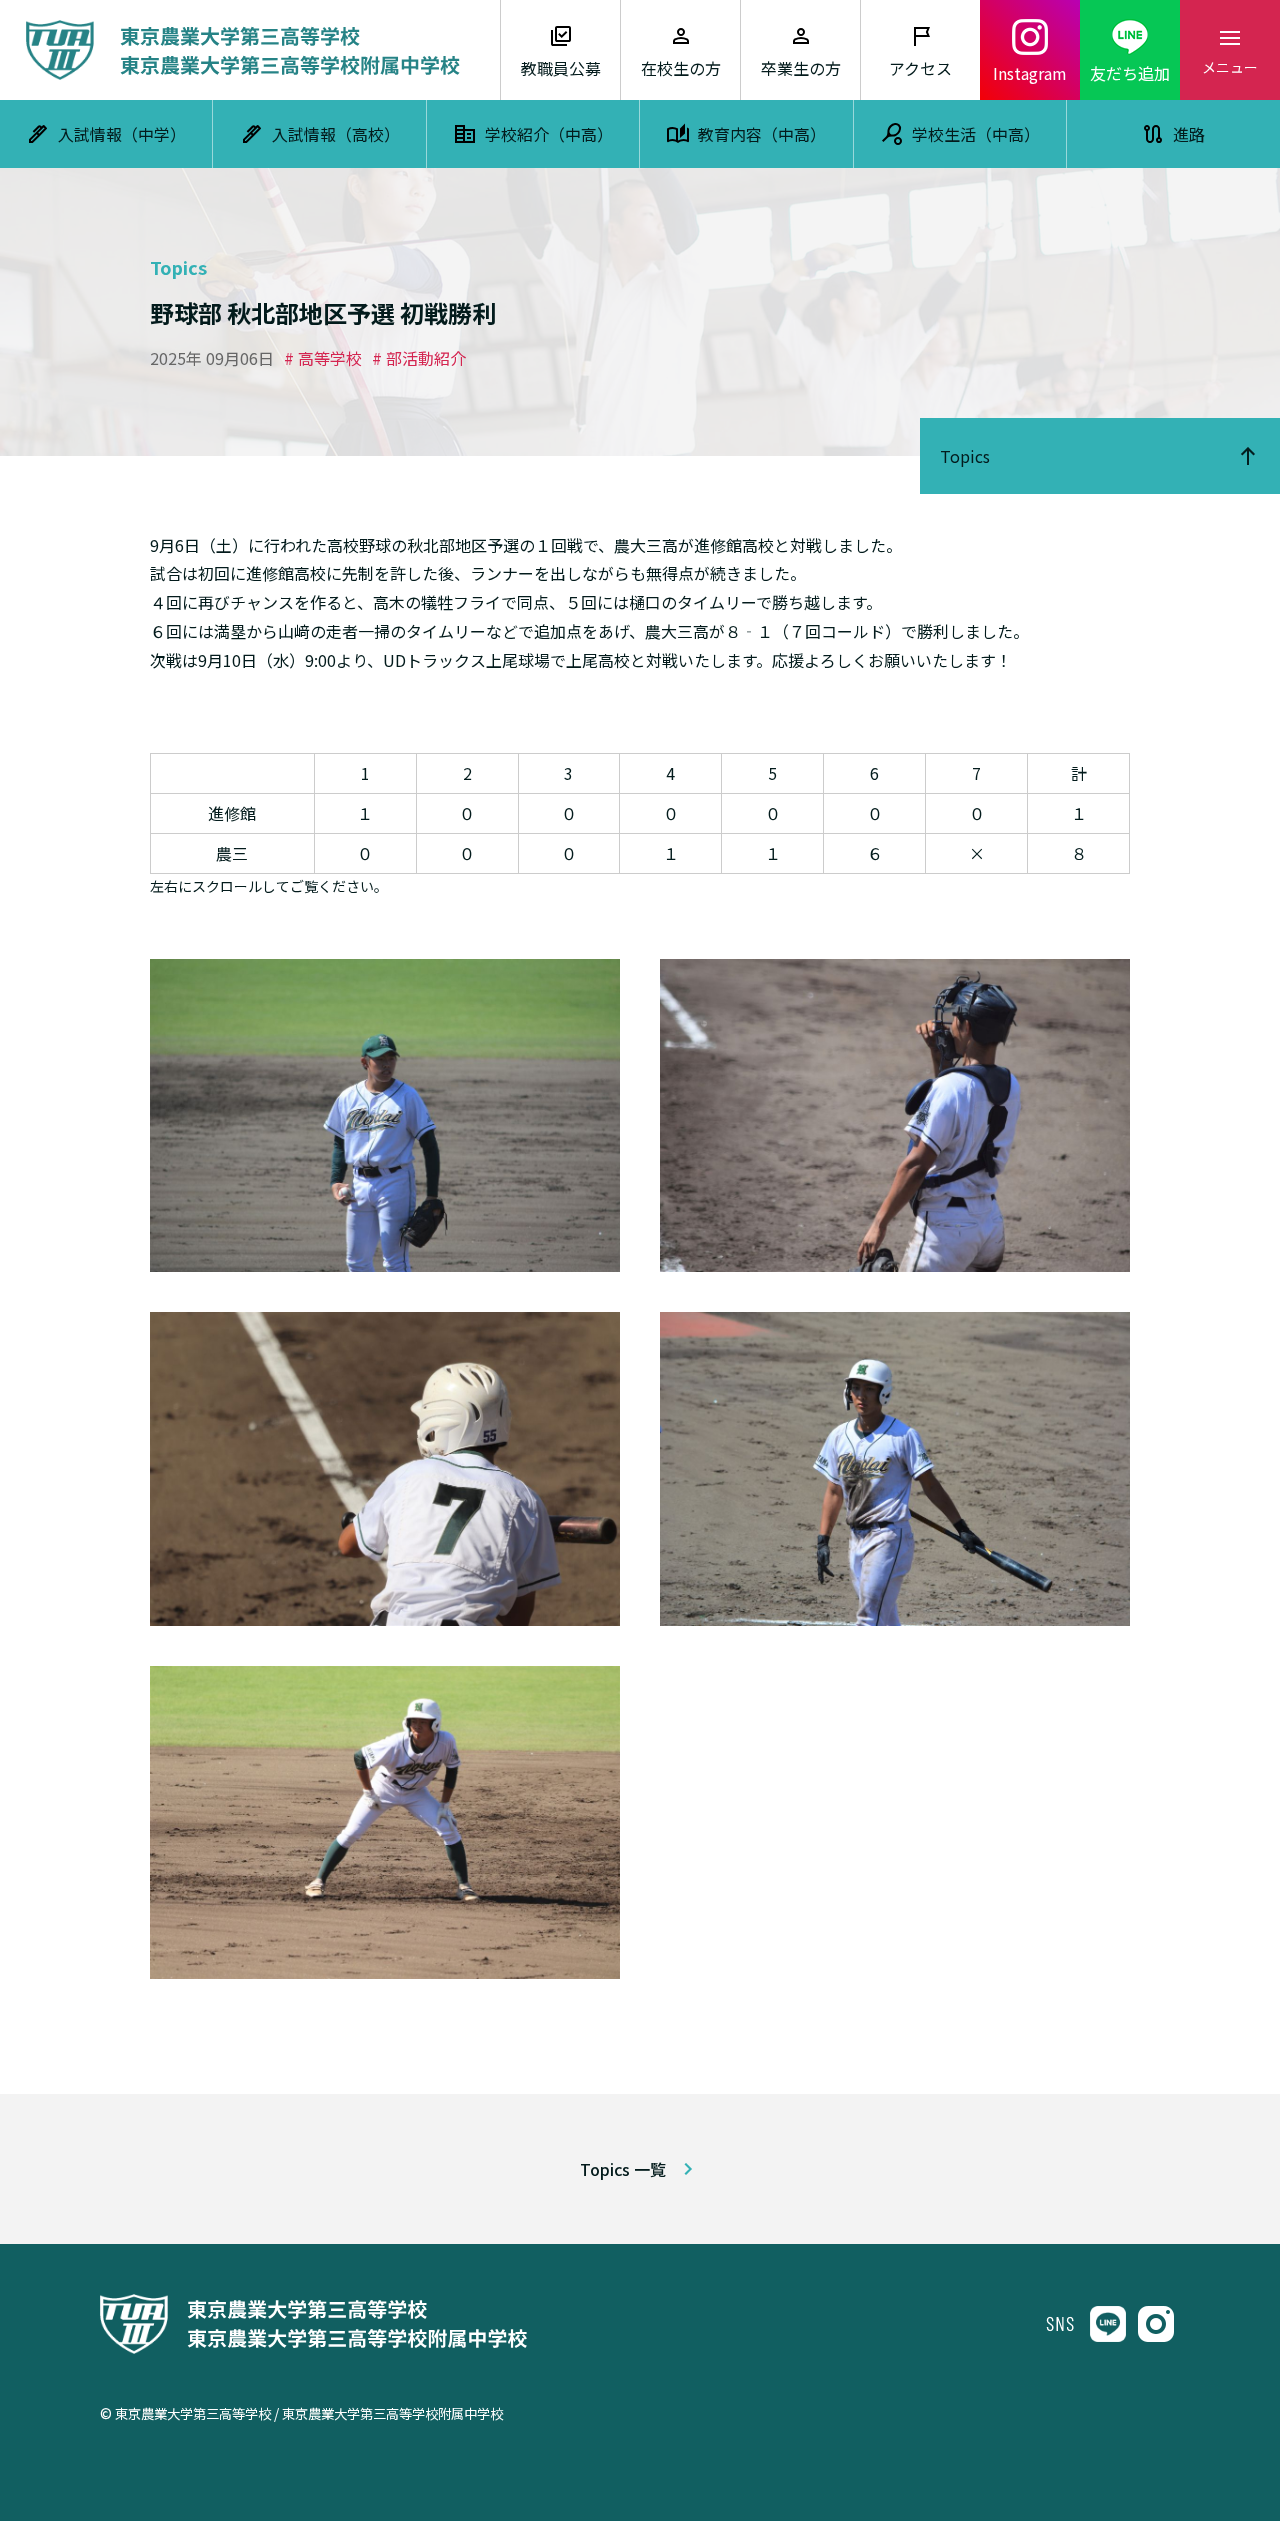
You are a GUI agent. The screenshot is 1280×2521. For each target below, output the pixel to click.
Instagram (1030, 73)
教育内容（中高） (762, 134)
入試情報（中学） (122, 134)
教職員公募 (561, 68)
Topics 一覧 (623, 2169)
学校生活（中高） (976, 134)
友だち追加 (1130, 73)
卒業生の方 (801, 68)
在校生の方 (681, 68)
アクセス (920, 68)
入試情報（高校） (336, 134)
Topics (965, 456)
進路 (1189, 134)
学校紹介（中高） (549, 134)
